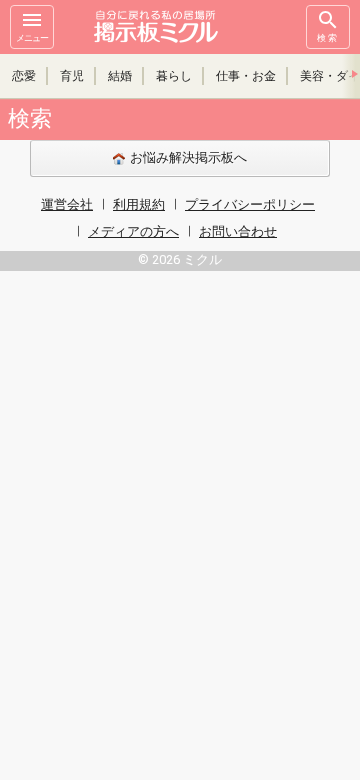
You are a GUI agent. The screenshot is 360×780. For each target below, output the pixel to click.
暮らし (174, 76)
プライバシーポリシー (250, 204)
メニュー (32, 38)
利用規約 (139, 204)
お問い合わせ (238, 231)
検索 (328, 38)
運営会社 (67, 204)
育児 (72, 76)
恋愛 (24, 76)
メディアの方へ (133, 231)
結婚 (120, 76)
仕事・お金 (246, 76)
